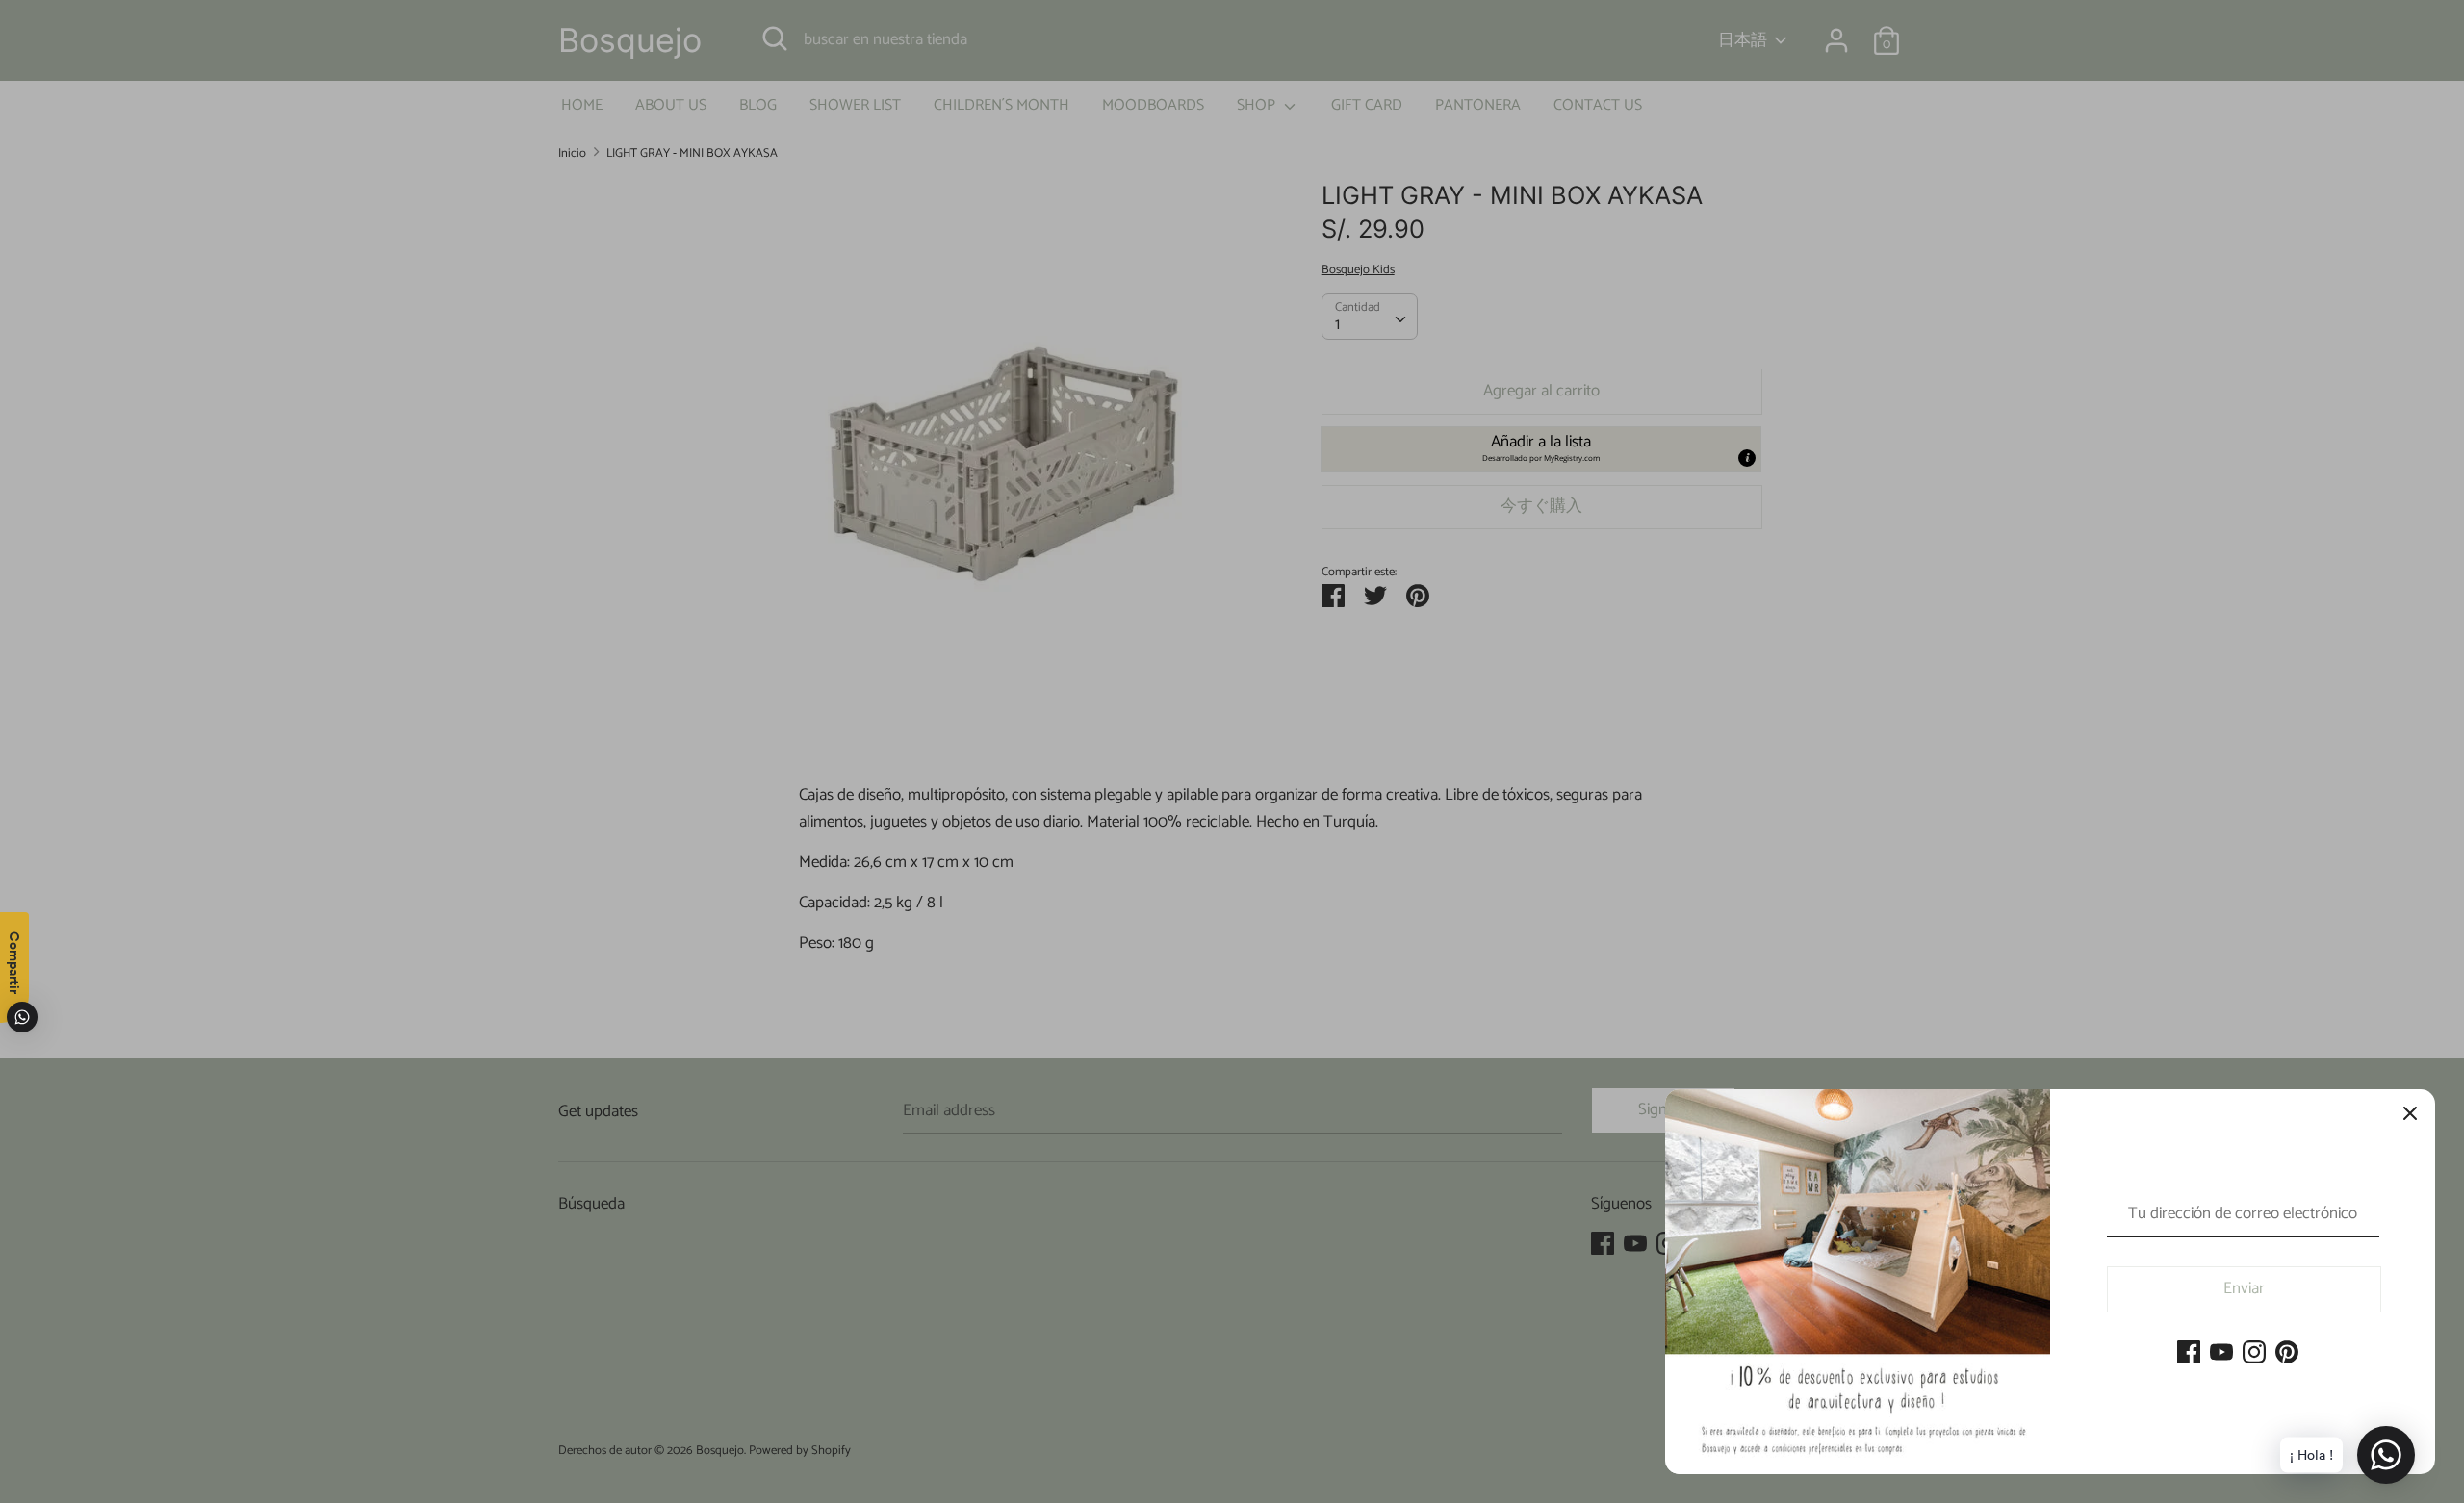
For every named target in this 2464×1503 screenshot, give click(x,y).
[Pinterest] (2287, 1354)
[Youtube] (2221, 1354)
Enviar (2244, 1288)
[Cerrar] (2410, 1114)
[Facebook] (2189, 1354)
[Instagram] (2254, 1354)
